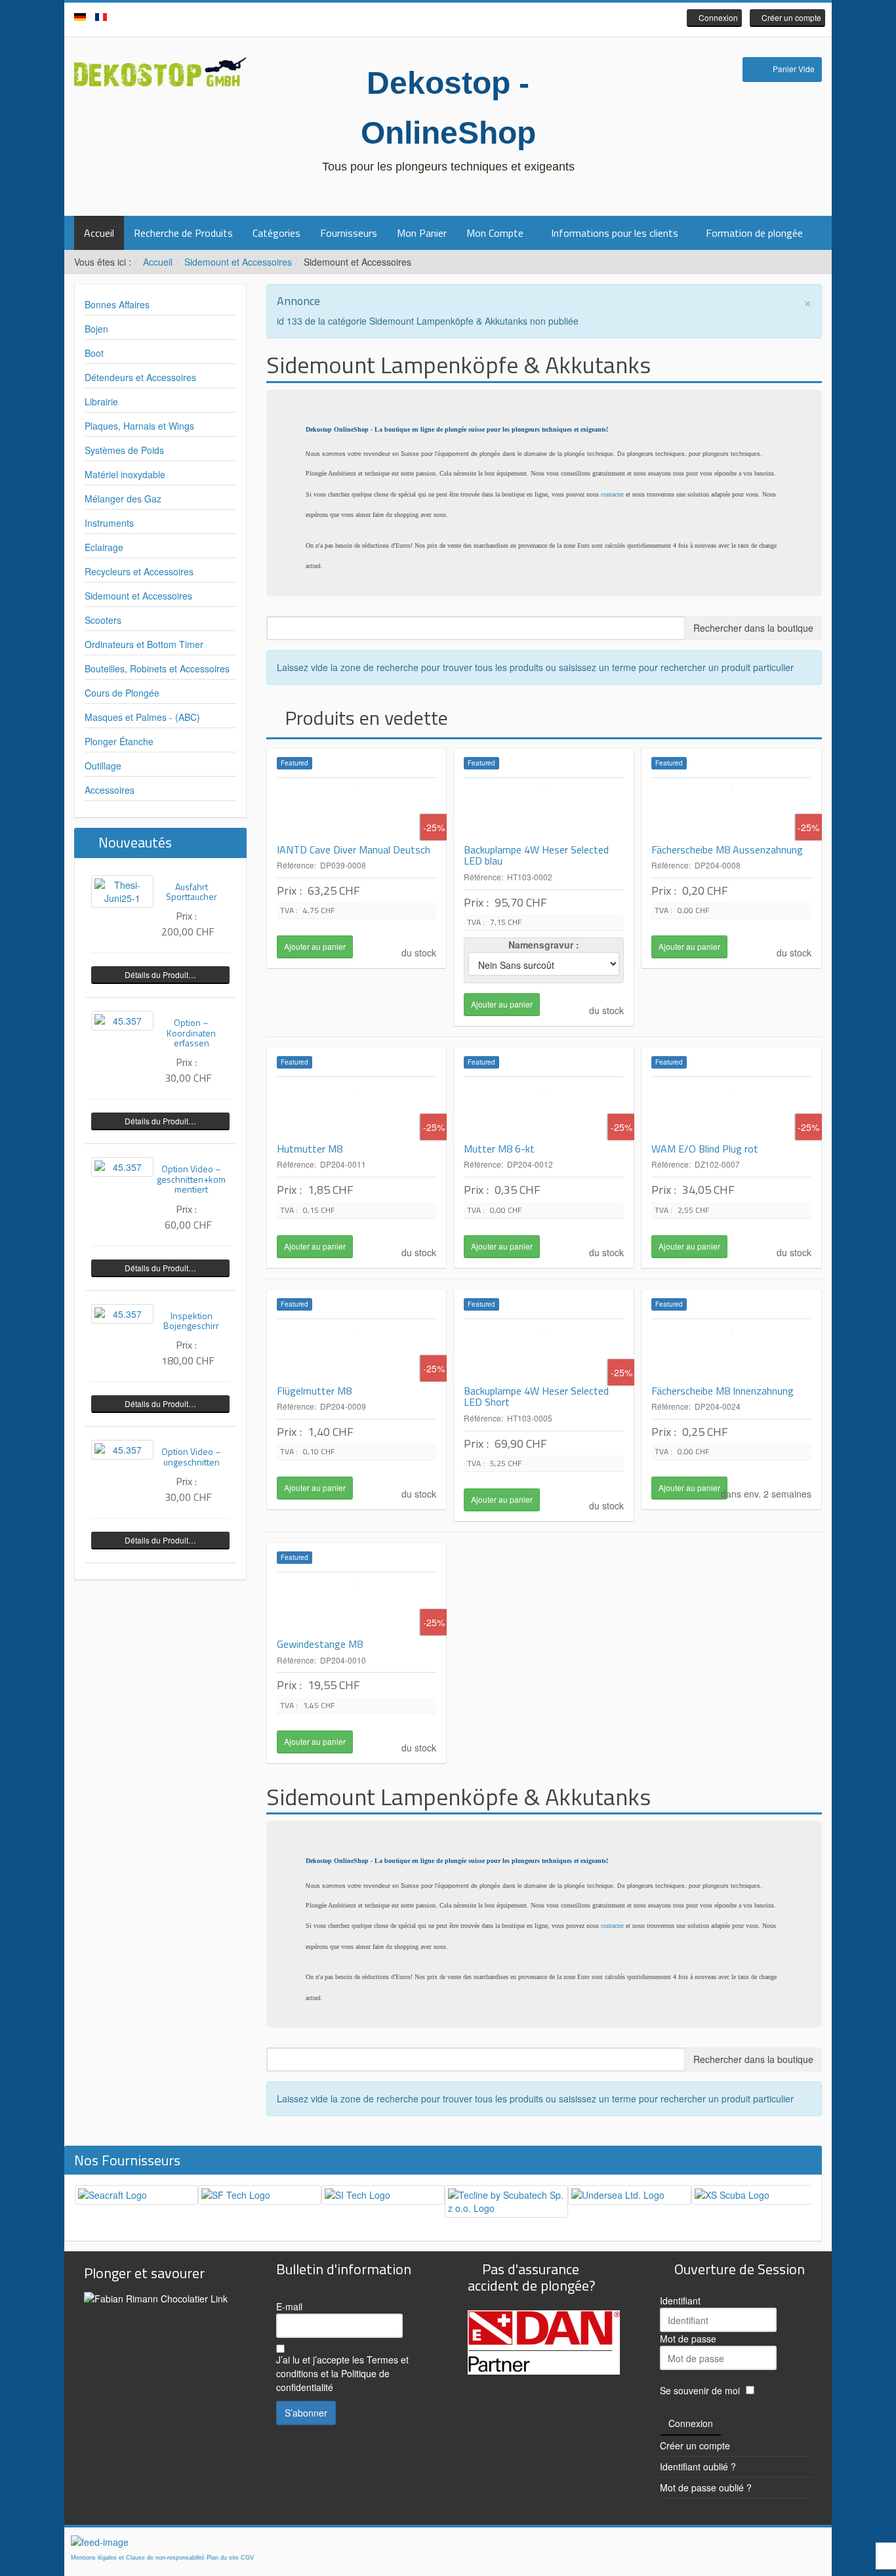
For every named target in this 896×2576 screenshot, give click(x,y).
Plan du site (223, 2558)
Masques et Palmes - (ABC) (142, 717)
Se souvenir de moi (700, 2390)
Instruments (109, 523)
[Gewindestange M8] (357, 1605)
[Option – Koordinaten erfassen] (122, 1021)
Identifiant (680, 2300)
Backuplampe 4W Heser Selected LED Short (536, 1397)
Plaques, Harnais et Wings (139, 426)
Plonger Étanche (119, 741)
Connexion (691, 2423)
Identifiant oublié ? (698, 2466)
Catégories (276, 233)
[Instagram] (468, 19)
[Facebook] (428, 19)
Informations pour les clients (615, 233)
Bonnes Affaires (117, 304)
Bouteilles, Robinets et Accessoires (157, 668)
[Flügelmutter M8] (357, 1352)
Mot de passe (688, 2339)
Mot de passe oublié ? (706, 2487)
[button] (714, 18)
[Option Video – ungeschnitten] (122, 1450)
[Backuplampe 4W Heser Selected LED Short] (544, 1352)
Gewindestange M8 (320, 1644)
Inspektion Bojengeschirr (191, 1320)
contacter (612, 494)
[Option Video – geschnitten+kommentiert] (122, 1167)
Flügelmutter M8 (314, 1391)
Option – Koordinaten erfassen (191, 1032)
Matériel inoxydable (125, 474)
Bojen (96, 329)
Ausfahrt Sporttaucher (192, 891)
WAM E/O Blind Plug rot (705, 1149)
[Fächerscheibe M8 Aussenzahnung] (731, 811)
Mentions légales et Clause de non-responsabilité (138, 2558)
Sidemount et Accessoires (238, 262)
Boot (94, 353)
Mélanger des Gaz (123, 499)
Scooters (103, 620)
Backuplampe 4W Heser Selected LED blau (536, 855)
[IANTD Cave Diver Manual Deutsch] (357, 811)
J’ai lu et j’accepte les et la (342, 2373)
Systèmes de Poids (124, 450)
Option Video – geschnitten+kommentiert (191, 1179)
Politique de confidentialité (333, 2380)
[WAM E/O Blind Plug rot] (731, 1110)
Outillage (103, 766)
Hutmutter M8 (310, 1149)
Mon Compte (495, 233)
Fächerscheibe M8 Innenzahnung (723, 1391)
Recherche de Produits (183, 233)
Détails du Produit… (160, 974)
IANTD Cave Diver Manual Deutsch (354, 849)
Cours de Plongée (122, 693)
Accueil (99, 233)
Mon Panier (422, 233)
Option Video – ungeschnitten (191, 1456)
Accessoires (110, 790)
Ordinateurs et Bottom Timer (144, 644)
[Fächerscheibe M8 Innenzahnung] (731, 1352)
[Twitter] (448, 19)
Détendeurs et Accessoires (140, 377)
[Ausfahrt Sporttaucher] (122, 891)
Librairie (101, 401)
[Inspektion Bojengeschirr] (122, 1314)
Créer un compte (695, 2445)
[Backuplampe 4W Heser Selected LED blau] (544, 811)
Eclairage (104, 547)
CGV (247, 2558)
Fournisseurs (349, 233)
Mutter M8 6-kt (499, 1149)
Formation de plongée (754, 233)
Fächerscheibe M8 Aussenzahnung (727, 849)
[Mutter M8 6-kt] (544, 1110)
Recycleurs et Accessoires (139, 571)
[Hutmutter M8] (357, 1110)
